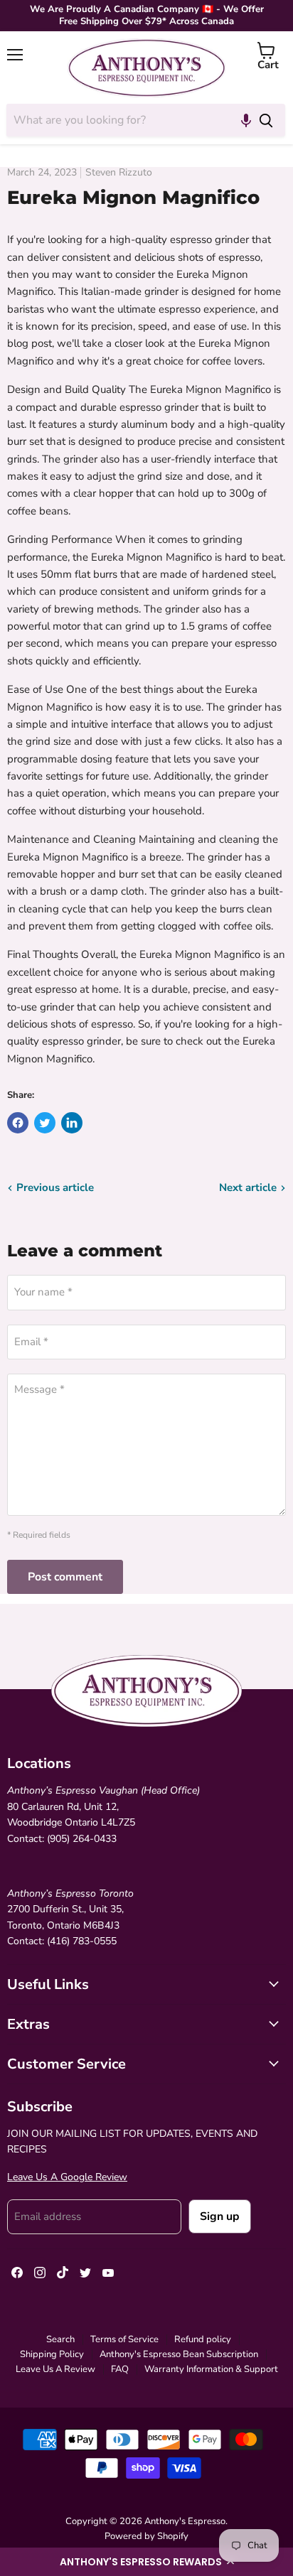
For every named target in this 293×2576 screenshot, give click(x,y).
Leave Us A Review (55, 2369)
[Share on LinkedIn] (72, 1123)
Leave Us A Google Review (67, 2177)
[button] (146, 2562)
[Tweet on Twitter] (45, 1123)
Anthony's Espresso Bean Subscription (179, 2354)
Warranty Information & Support (211, 2369)
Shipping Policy (52, 2354)
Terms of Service (124, 2339)
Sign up (220, 2216)
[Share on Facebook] (18, 1123)
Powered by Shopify (146, 2536)
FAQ (120, 2369)
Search (60, 2339)
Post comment (65, 1577)
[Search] (266, 120)
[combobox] (127, 120)
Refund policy (203, 2339)
